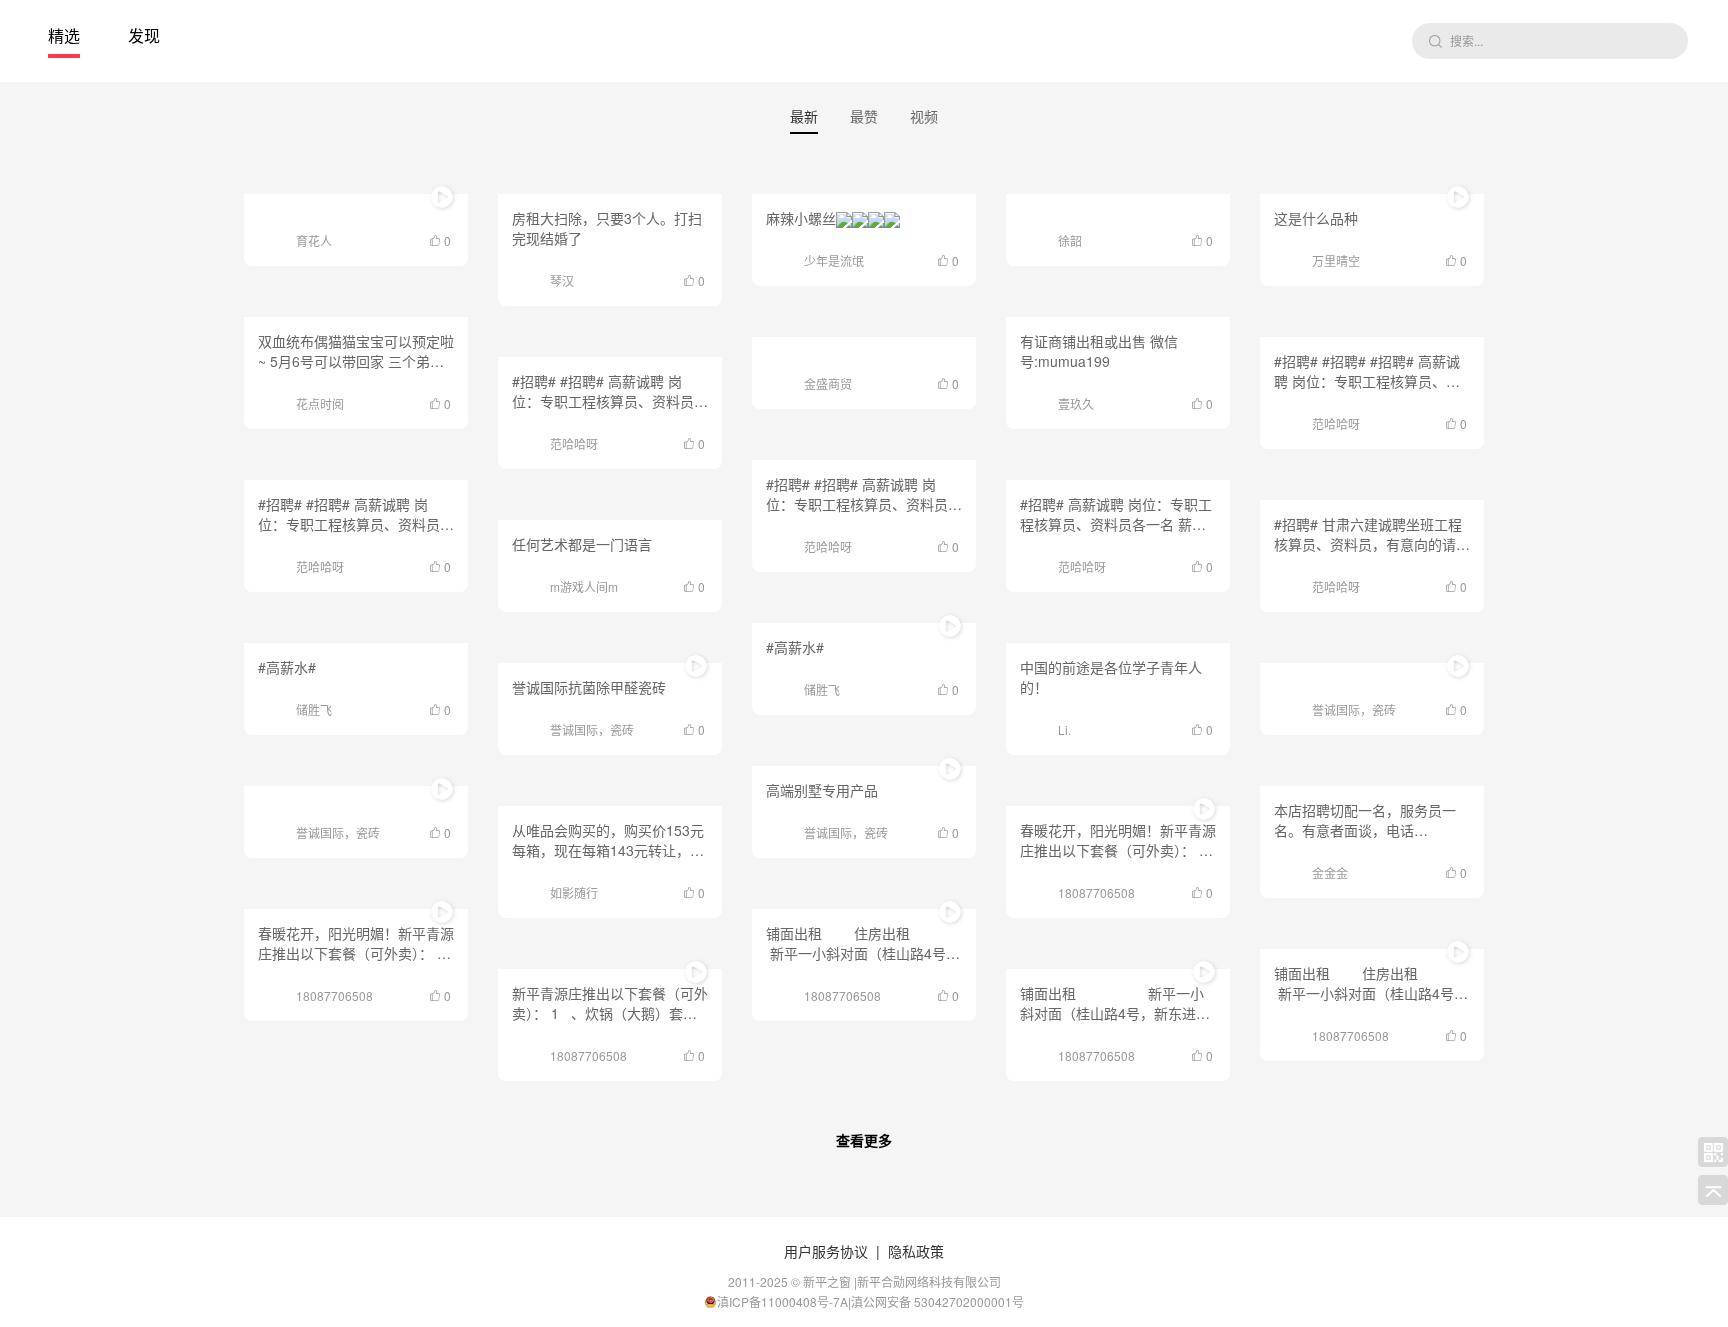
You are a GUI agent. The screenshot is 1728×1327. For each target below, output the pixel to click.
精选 (64, 35)
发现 (144, 35)
